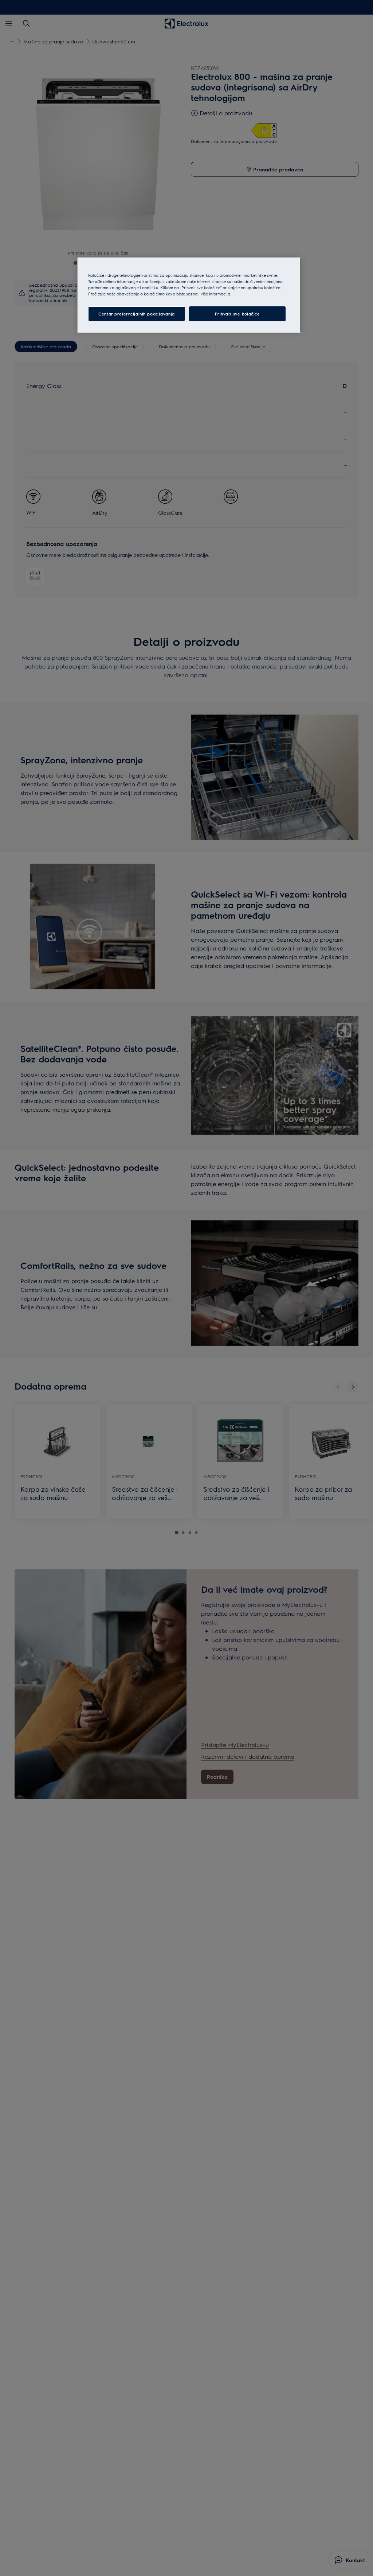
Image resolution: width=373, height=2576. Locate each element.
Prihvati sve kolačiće (237, 314)
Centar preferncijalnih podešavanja (136, 314)
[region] (189, 295)
